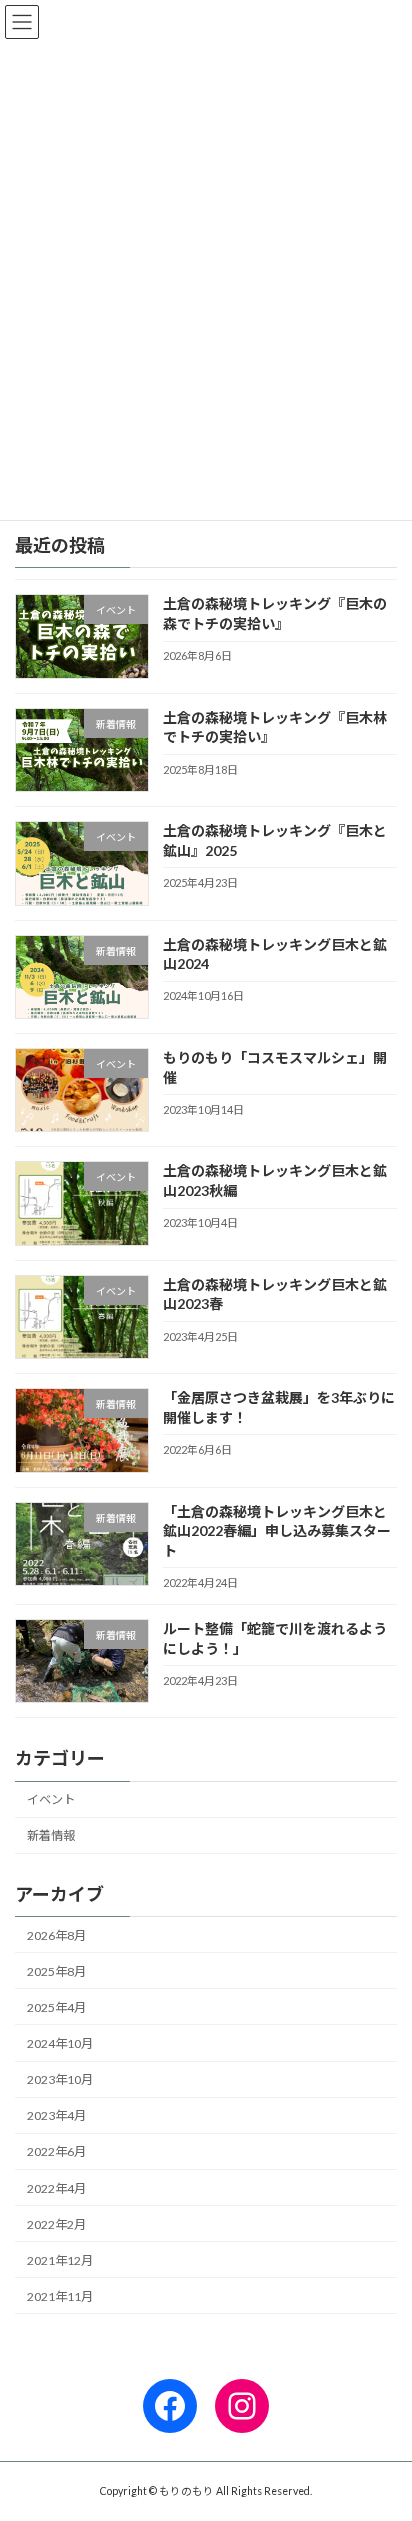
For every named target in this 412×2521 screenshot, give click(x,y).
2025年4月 (56, 2007)
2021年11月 (60, 2296)
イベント (51, 1799)
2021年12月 (60, 2260)
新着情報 (51, 1835)
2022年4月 (56, 2188)
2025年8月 (56, 1971)
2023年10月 (60, 2079)
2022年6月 (56, 2151)
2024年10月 (60, 2043)
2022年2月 (56, 2224)
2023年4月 (56, 2115)
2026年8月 (56, 1935)
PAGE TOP (382, 2424)
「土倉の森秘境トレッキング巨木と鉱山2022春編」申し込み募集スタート (277, 1531)
